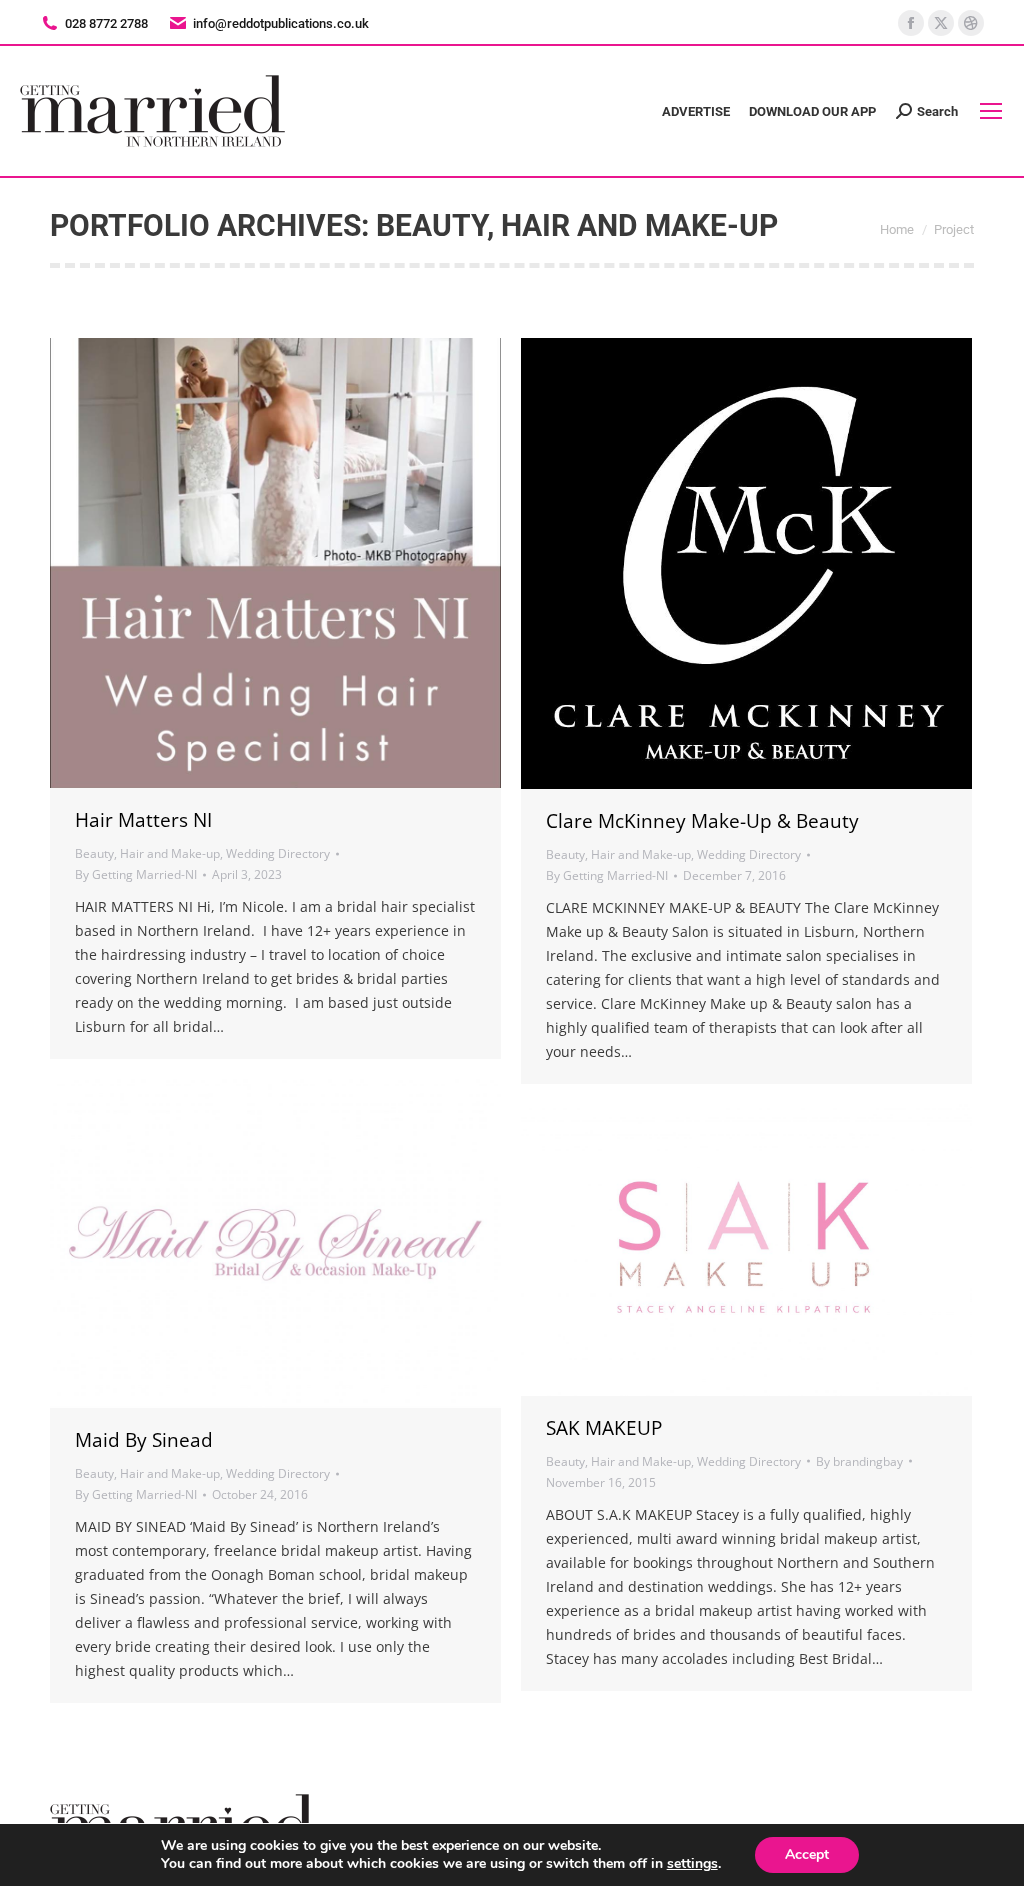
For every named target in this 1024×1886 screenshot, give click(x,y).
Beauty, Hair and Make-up (147, 853)
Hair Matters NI (143, 820)
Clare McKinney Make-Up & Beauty (702, 821)
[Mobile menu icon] (991, 111)
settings (692, 1864)
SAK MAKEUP (604, 1428)
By (136, 874)
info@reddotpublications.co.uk (281, 23)
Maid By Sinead (144, 1440)
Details (303, 563)
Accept (807, 1854)
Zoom (249, 563)
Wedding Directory (278, 853)
